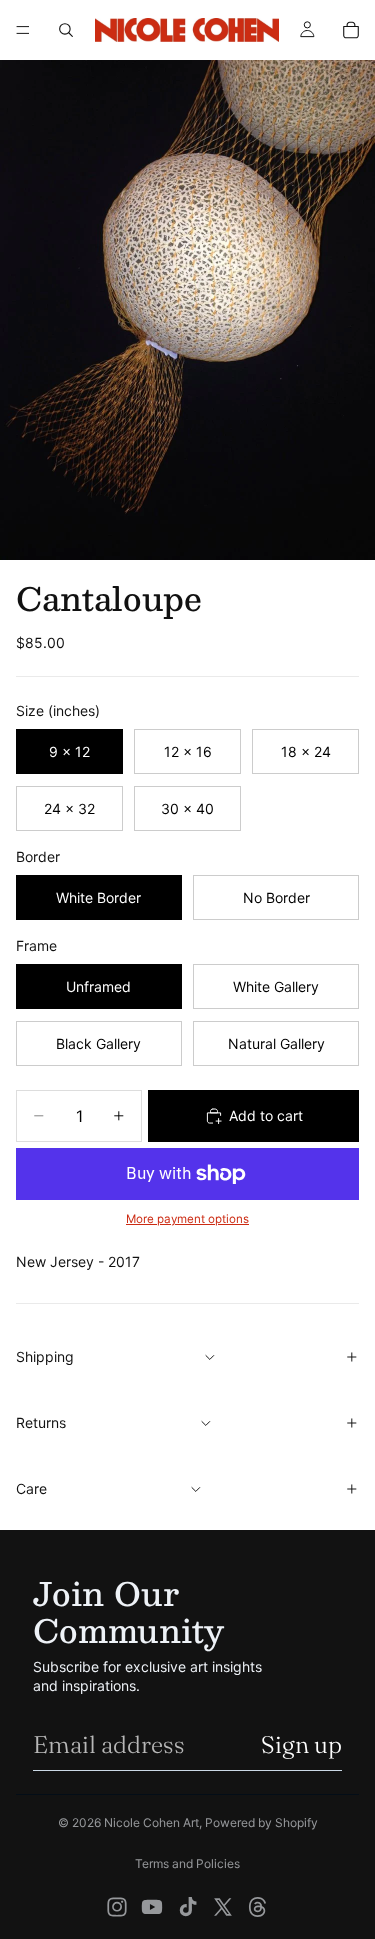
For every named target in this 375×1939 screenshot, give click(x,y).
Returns (41, 1422)
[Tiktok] (188, 1907)
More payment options (187, 1219)
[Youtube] (152, 1907)
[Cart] (351, 30)
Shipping (45, 1356)
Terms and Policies (187, 1863)
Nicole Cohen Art (151, 1822)
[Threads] (258, 1907)
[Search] (66, 30)
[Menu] (23, 30)
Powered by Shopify (261, 1822)
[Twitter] (223, 1907)
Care (31, 1488)
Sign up (301, 1744)
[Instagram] (117, 1907)
